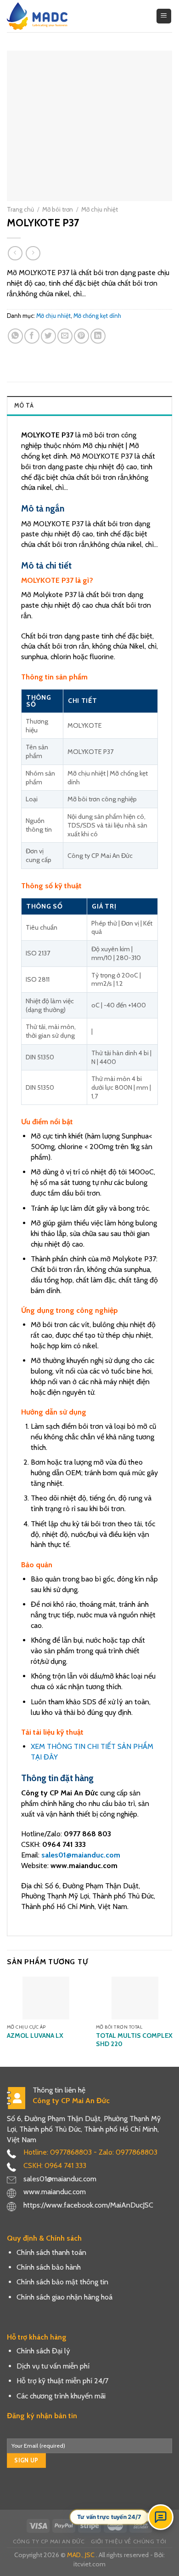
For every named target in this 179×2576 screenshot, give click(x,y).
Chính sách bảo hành (49, 2267)
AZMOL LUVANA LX (35, 2035)
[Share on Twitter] (48, 336)
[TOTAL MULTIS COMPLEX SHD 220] (135, 1998)
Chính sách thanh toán (51, 2252)
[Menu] (164, 16)
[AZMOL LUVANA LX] (46, 1998)
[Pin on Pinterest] (81, 336)
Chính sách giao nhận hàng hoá (64, 2297)
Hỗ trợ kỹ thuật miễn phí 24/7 (62, 2381)
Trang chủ (20, 209)
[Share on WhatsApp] (15, 336)
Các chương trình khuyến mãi (61, 2396)
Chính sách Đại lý (43, 2351)
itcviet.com (89, 2564)
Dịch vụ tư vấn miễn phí (53, 2366)
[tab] (89, 405)
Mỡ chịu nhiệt (100, 209)
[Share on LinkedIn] (98, 336)
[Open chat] (161, 2517)
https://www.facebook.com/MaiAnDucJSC (88, 2205)
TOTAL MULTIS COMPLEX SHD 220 (134, 2040)
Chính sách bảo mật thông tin (62, 2282)
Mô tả (24, 405)
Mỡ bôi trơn (58, 209)
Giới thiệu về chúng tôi (129, 2541)
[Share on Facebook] (32, 336)
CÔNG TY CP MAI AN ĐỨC (49, 2541)
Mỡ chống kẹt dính (97, 316)
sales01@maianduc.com (81, 1855)
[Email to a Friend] (65, 336)
